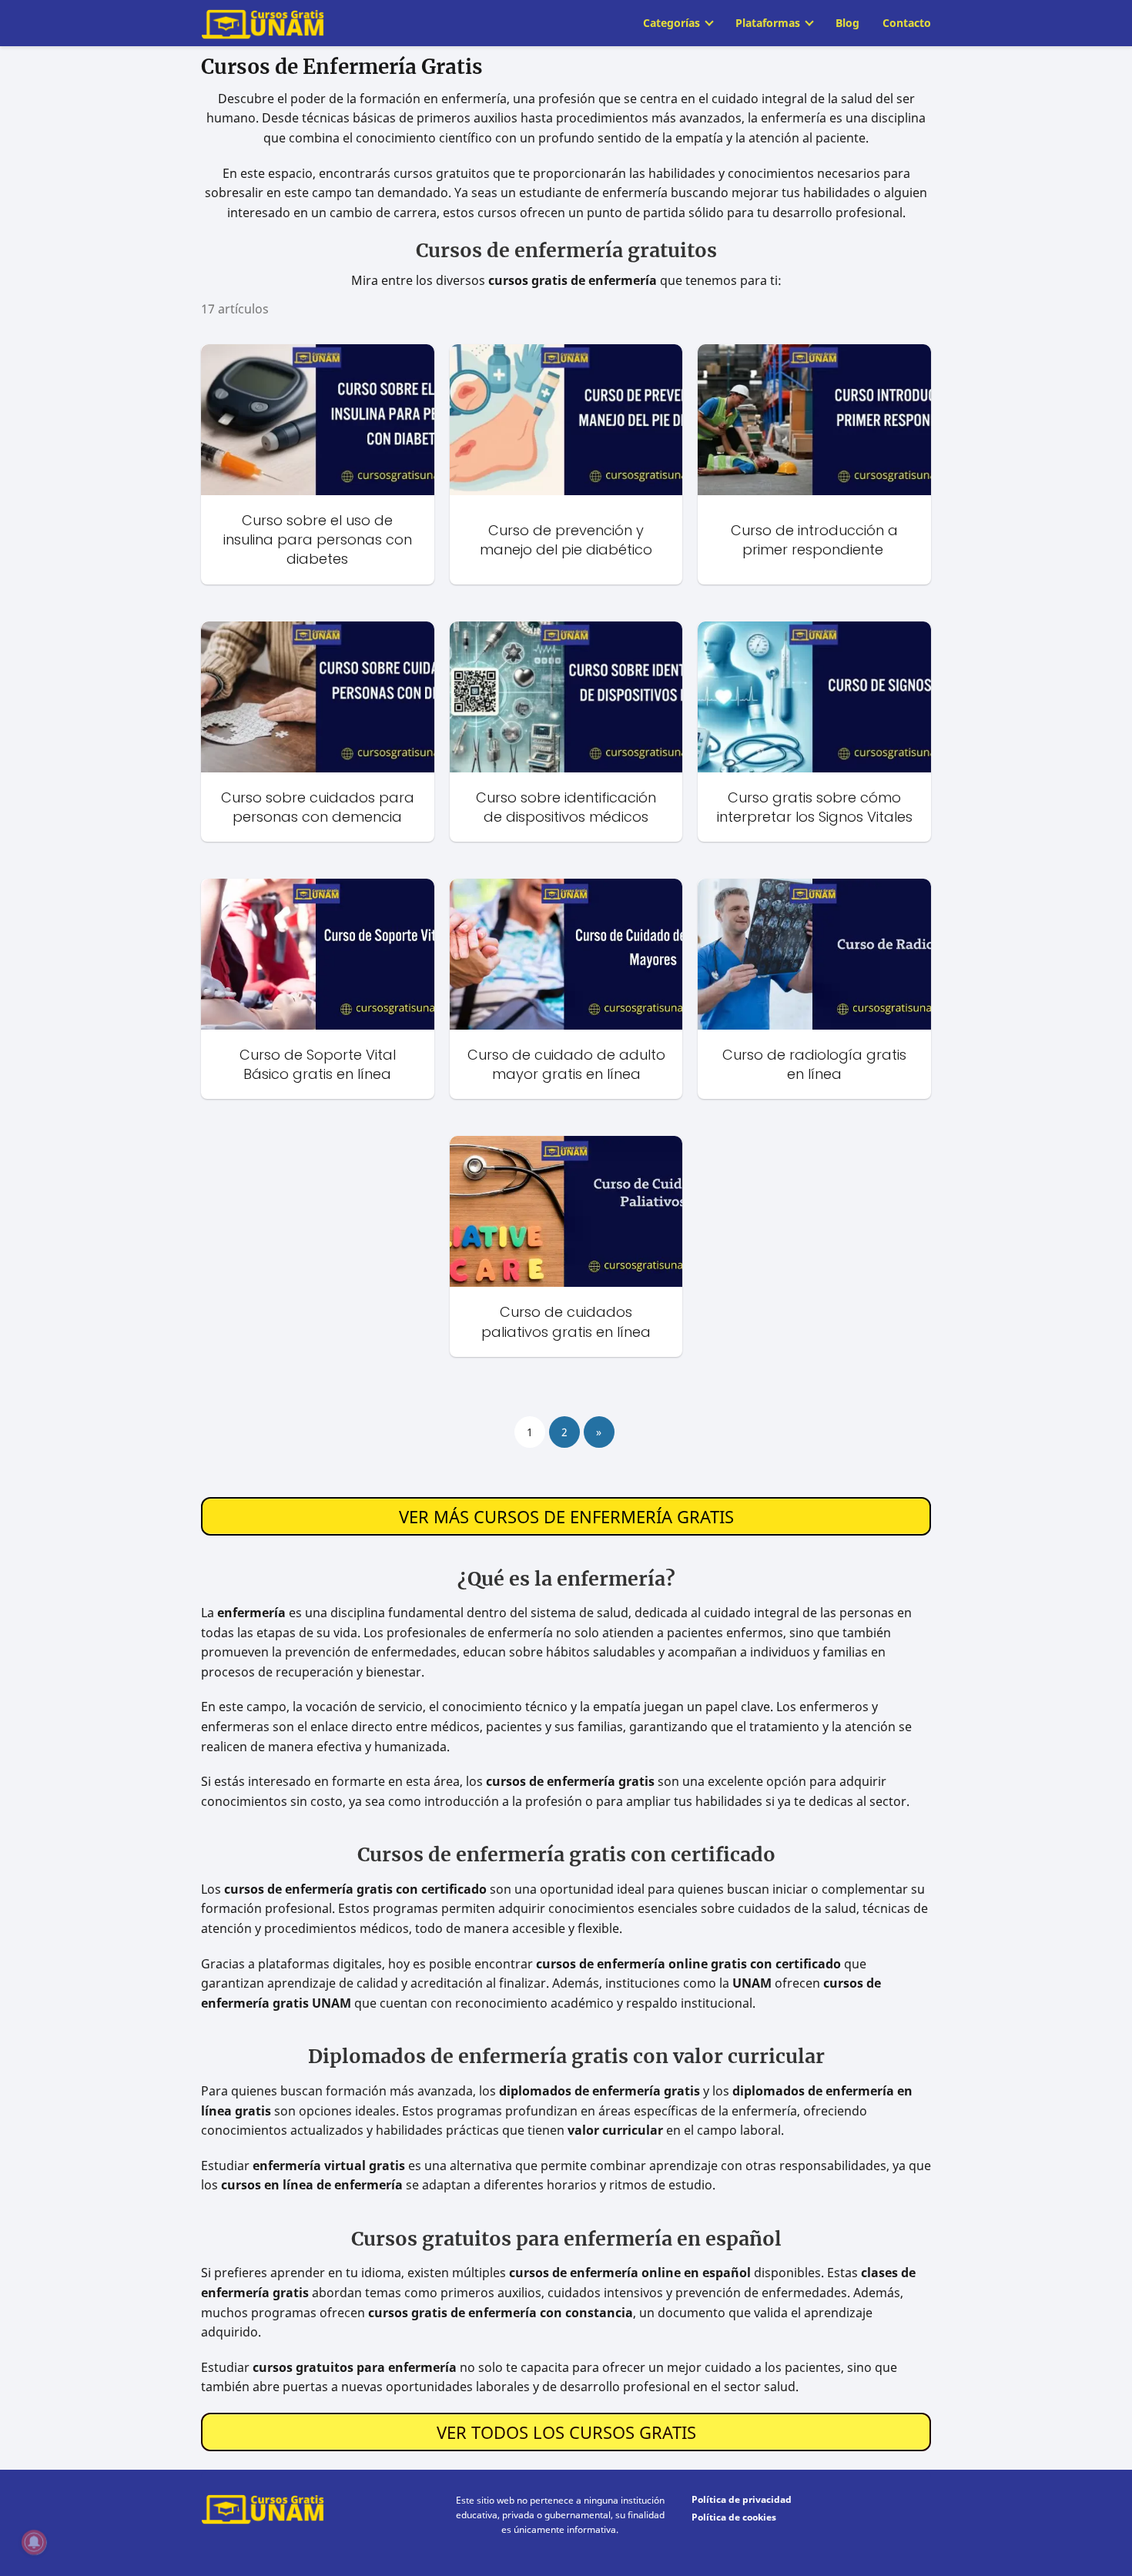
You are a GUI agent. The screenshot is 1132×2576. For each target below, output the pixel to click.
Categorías (671, 23)
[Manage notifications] (34, 2542)
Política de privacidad (742, 2499)
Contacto (907, 23)
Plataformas (768, 23)
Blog (847, 23)
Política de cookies (734, 2517)
